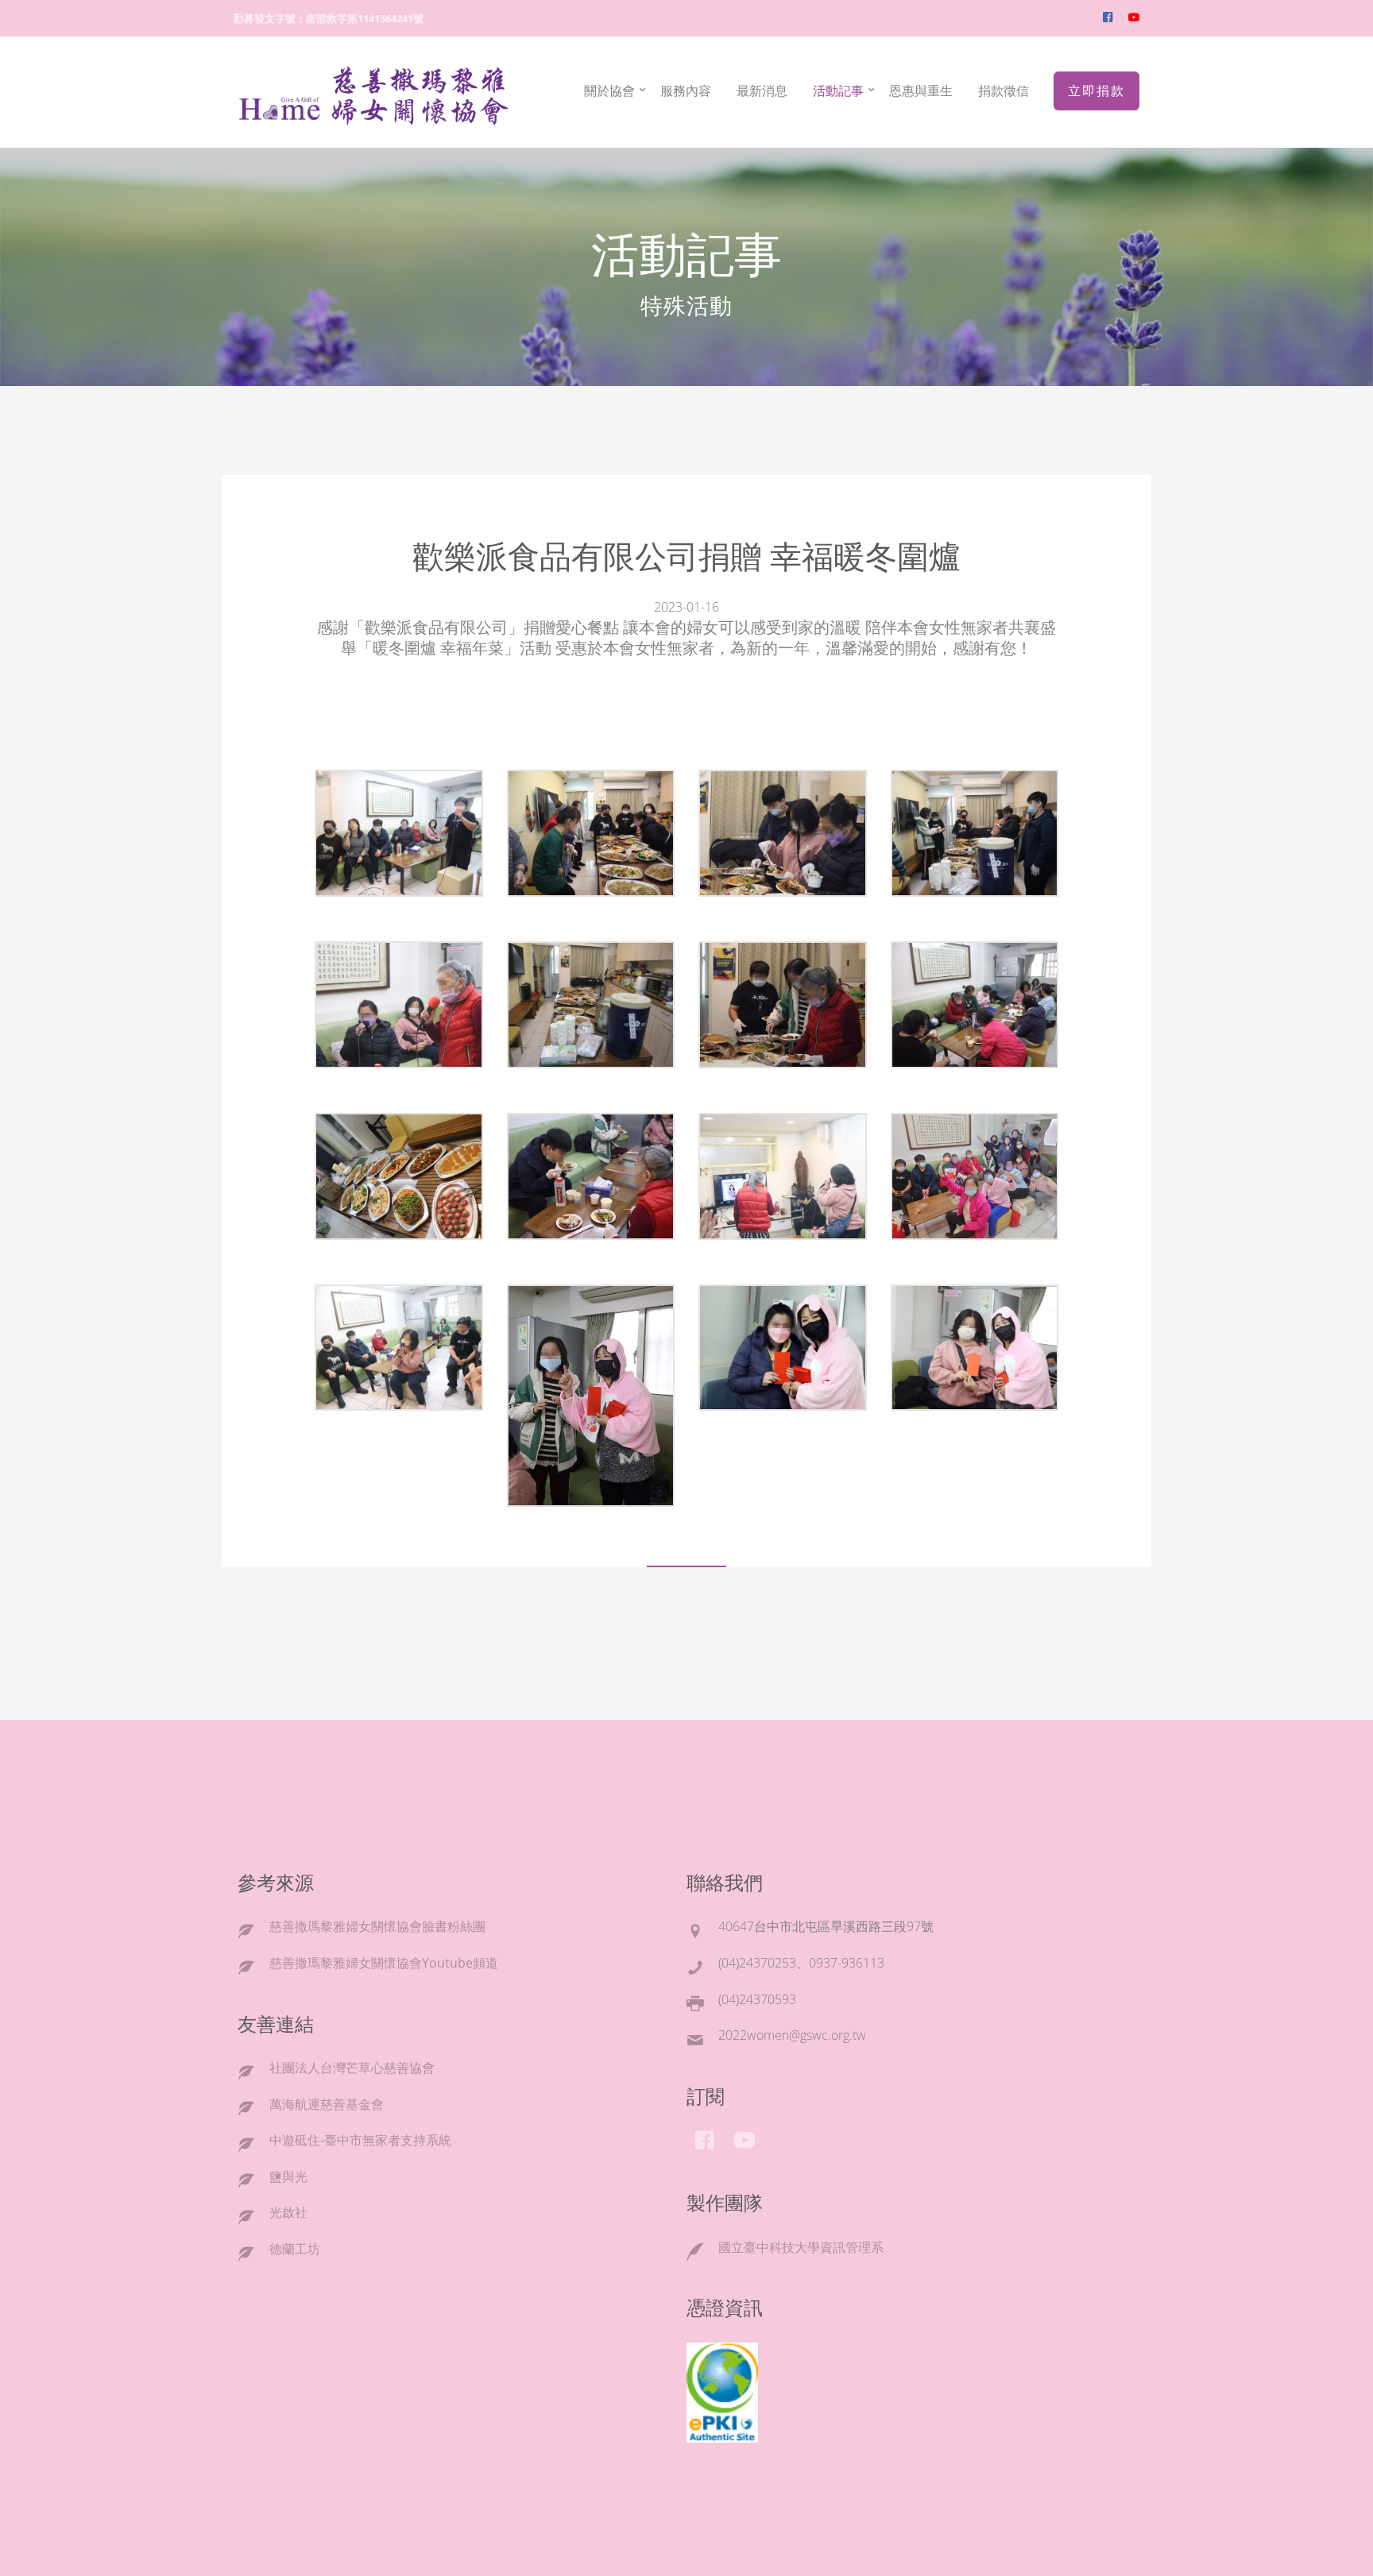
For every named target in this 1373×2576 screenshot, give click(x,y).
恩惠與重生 (921, 91)
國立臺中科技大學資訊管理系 (801, 2247)
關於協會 (609, 91)
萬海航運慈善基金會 (327, 2104)
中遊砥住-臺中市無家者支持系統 (360, 2140)
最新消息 (762, 91)
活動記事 (838, 91)
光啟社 (288, 2212)
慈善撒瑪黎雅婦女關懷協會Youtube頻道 (384, 1963)
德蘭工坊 (295, 2249)
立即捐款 (1096, 91)
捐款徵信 (1004, 91)
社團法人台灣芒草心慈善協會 (352, 2068)
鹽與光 (288, 2176)
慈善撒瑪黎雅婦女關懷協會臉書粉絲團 (377, 1926)
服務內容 (686, 91)
